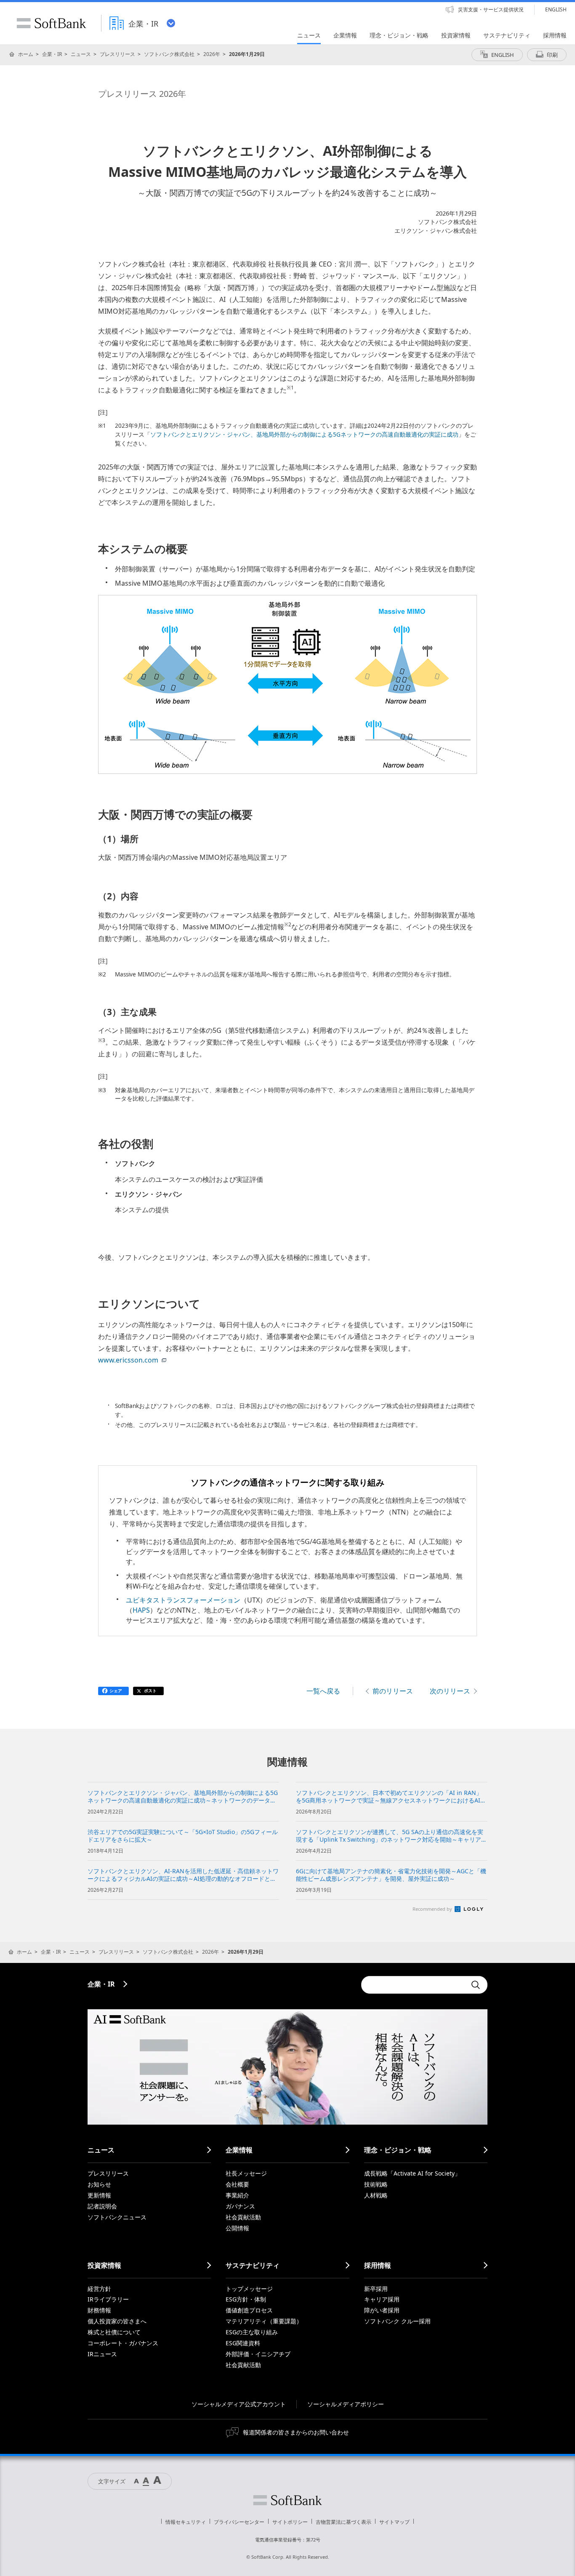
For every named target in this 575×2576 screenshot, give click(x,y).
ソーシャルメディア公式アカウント (239, 2404)
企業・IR (52, 54)
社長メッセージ (246, 2173)
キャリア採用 (382, 2299)
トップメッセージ (249, 2289)
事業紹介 (237, 2195)
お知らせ (99, 2184)
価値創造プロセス (249, 2310)
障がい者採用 (382, 2310)
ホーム (26, 54)
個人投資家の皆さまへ (117, 2321)
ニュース (81, 54)
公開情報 (237, 2228)
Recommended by (433, 1909)
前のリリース (393, 1691)
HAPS (141, 1610)
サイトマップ (394, 2522)
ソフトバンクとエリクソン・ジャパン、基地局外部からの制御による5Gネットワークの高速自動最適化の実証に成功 (304, 435)
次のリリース (450, 1691)
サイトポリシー (290, 2522)
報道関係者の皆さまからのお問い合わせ (296, 2432)
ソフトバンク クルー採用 (397, 2321)
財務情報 (99, 2310)
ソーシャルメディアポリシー (346, 2404)
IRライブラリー (108, 2299)
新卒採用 (376, 2289)
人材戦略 (376, 2195)
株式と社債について (114, 2332)
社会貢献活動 (243, 2217)
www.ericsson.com (128, 1360)
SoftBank (51, 23)
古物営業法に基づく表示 (343, 2522)
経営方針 (99, 2289)
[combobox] (414, 1985)
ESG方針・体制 (246, 2299)
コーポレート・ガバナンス (123, 2343)
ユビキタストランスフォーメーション (183, 1600)
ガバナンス (240, 2206)
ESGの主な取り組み (252, 2332)
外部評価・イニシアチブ (258, 2354)
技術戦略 (376, 2184)
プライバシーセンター (239, 2522)
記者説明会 (102, 2206)
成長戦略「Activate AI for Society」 (412, 2173)
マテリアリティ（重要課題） (264, 2321)
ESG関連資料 (243, 2343)
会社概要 (237, 2184)
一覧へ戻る (323, 1691)
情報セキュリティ (186, 2522)
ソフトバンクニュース (117, 2217)
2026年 (212, 54)
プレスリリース (117, 54)
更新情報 (99, 2195)
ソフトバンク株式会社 (169, 54)
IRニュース (102, 2354)
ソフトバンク (287, 2500)
